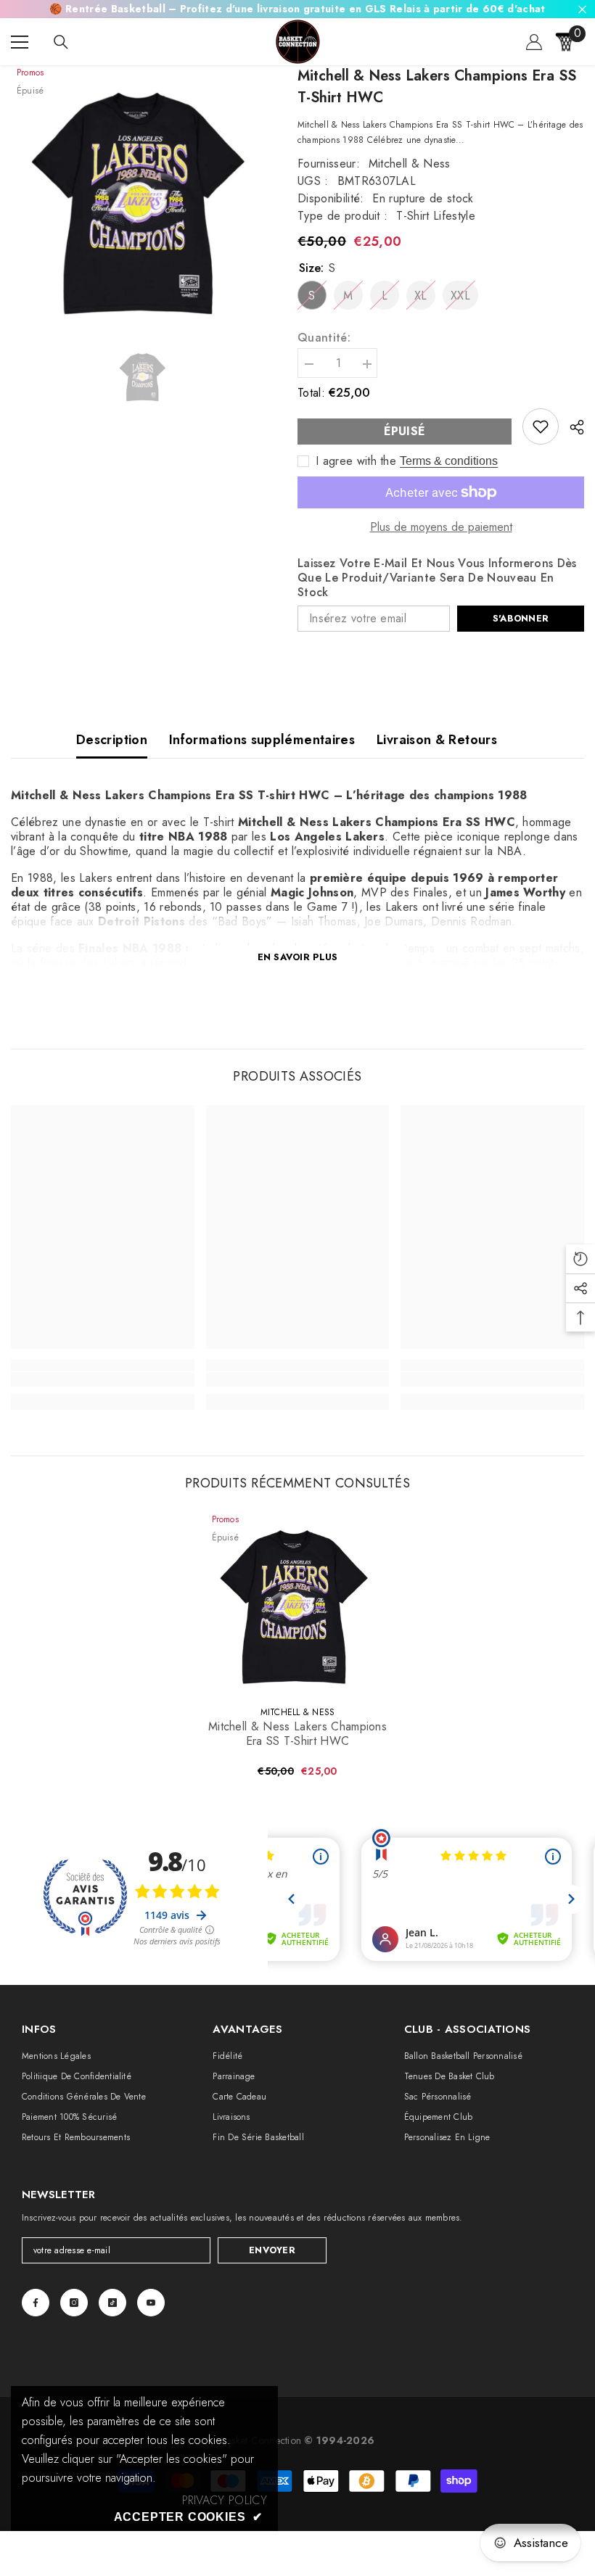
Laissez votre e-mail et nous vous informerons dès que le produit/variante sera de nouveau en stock (437, 578)
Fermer (582, 9)
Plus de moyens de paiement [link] (441, 527)
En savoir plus (298, 957)
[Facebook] (36, 2303)
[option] (143, 199)
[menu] (20, 42)
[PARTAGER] (571, 427)
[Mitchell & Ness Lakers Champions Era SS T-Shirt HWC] (298, 1604)
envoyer (272, 2250)
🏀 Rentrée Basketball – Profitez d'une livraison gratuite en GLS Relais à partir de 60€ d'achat (297, 9)
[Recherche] (61, 42)
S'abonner (521, 618)
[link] (541, 426)
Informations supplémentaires (262, 740)
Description (112, 740)
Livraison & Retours (437, 740)
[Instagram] (74, 2303)
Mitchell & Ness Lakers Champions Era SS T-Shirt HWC (297, 1734)
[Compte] (534, 42)
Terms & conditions (449, 461)
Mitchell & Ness (410, 164)
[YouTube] (151, 2303)
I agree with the (356, 461)
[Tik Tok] (112, 2303)
